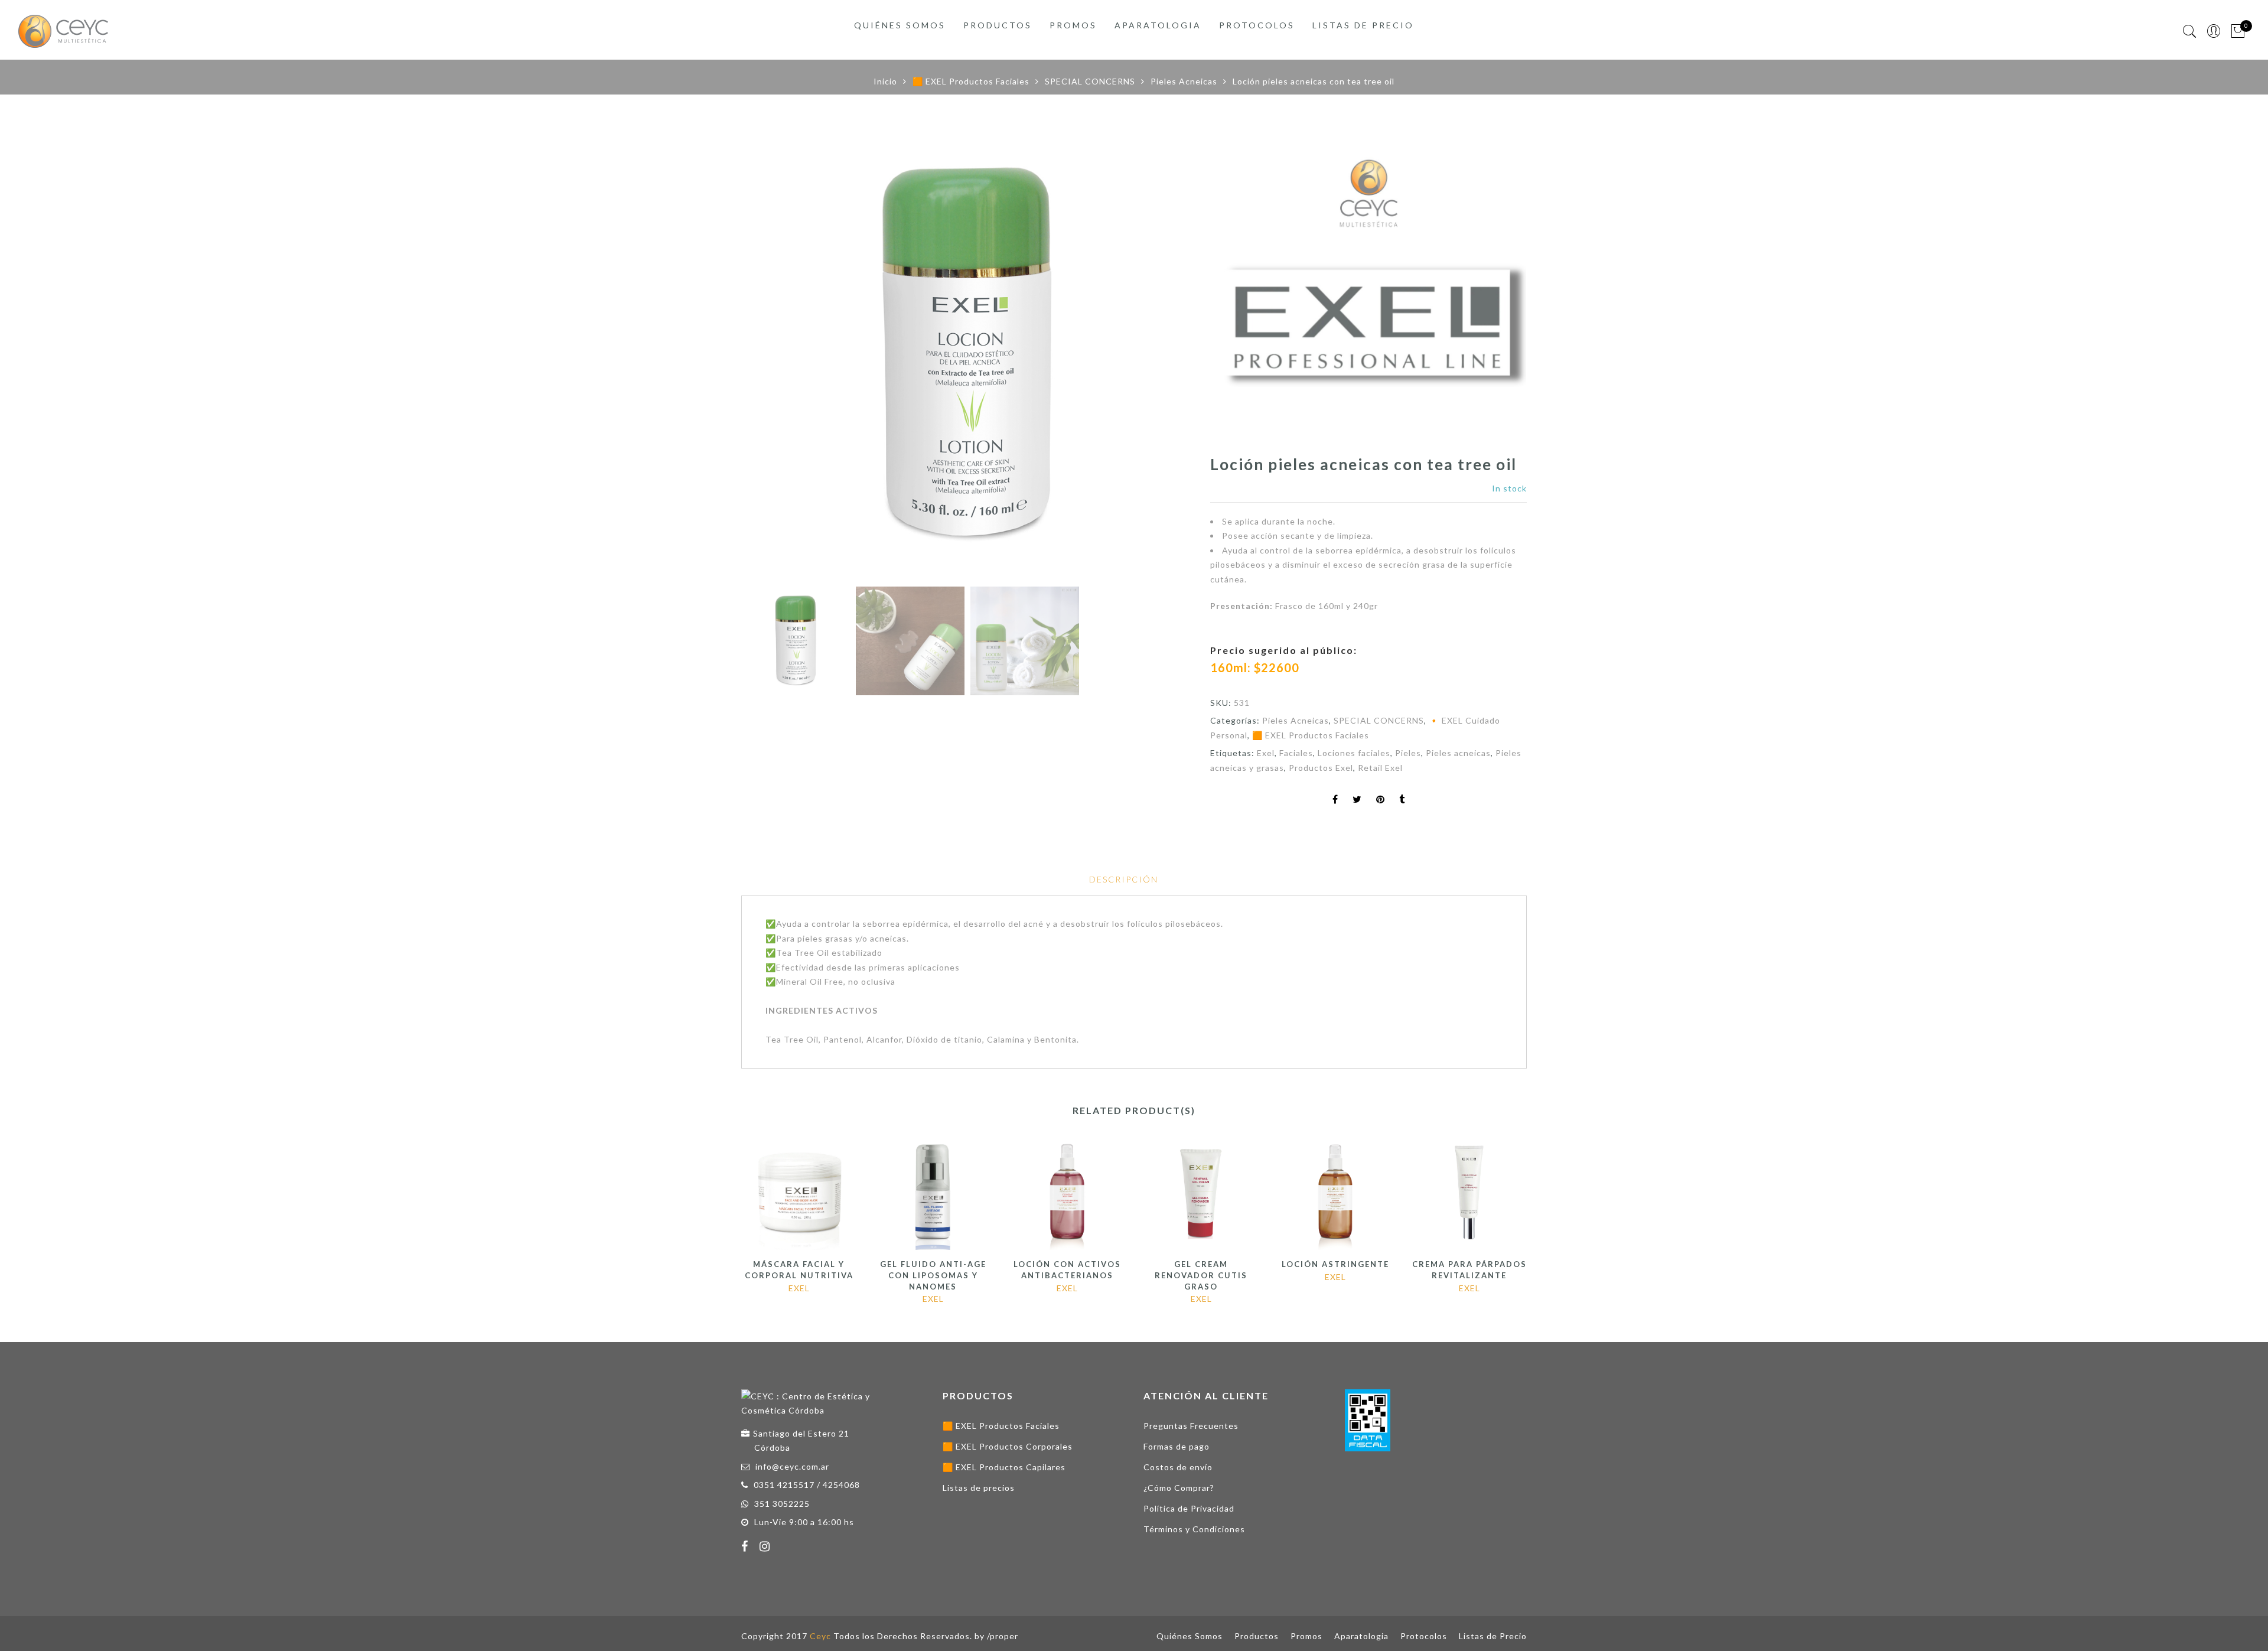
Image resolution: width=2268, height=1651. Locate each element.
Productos (998, 25)
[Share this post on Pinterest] (1381, 800)
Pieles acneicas (1458, 753)
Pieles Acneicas (1184, 81)
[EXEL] (1368, 296)
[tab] (1124, 880)
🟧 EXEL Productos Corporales (1008, 1446)
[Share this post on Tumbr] (1402, 800)
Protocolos (1257, 25)
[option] (967, 355)
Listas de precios (979, 1488)
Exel (1266, 753)
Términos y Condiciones (1194, 1529)
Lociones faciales (1354, 753)
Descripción (1124, 879)
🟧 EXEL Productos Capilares (1004, 1467)
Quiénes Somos (900, 25)
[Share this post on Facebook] (1335, 800)
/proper (1003, 1636)
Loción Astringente (1335, 1264)
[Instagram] (766, 1548)
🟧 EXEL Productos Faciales (971, 81)
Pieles (1408, 753)
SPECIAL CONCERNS (1090, 81)
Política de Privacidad (1189, 1508)
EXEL (799, 1288)
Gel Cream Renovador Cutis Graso (1201, 1275)
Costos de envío (1178, 1467)
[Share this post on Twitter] (1357, 800)
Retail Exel (1380, 768)
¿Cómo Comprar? (1179, 1488)
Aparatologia (1158, 25)
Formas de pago (1177, 1446)
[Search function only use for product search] (2190, 32)
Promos (1073, 25)
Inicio (885, 81)
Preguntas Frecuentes (1191, 1426)
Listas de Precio (1363, 25)
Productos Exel (1321, 768)
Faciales (1296, 753)
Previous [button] (770, 357)
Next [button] (1157, 357)
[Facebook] (746, 1548)
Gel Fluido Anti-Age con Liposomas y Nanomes (933, 1275)
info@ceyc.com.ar (792, 1466)
